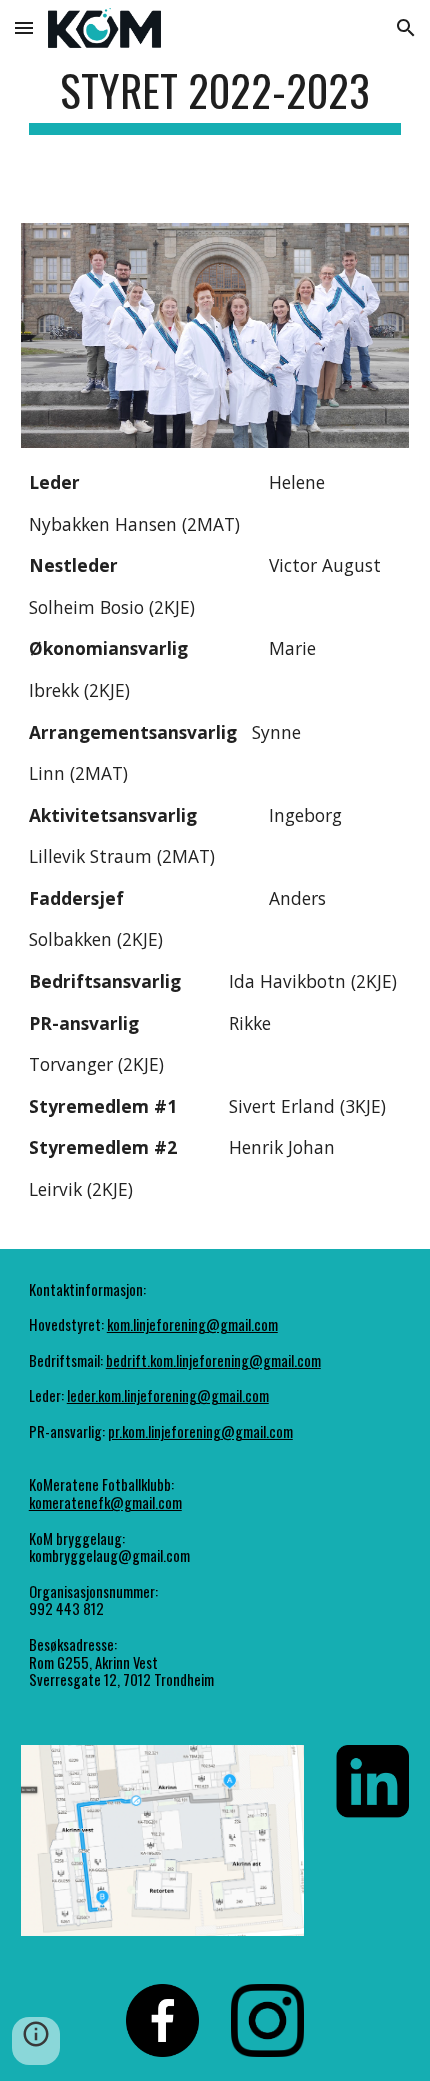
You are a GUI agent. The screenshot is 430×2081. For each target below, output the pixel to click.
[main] (215, 99)
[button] (24, 27)
